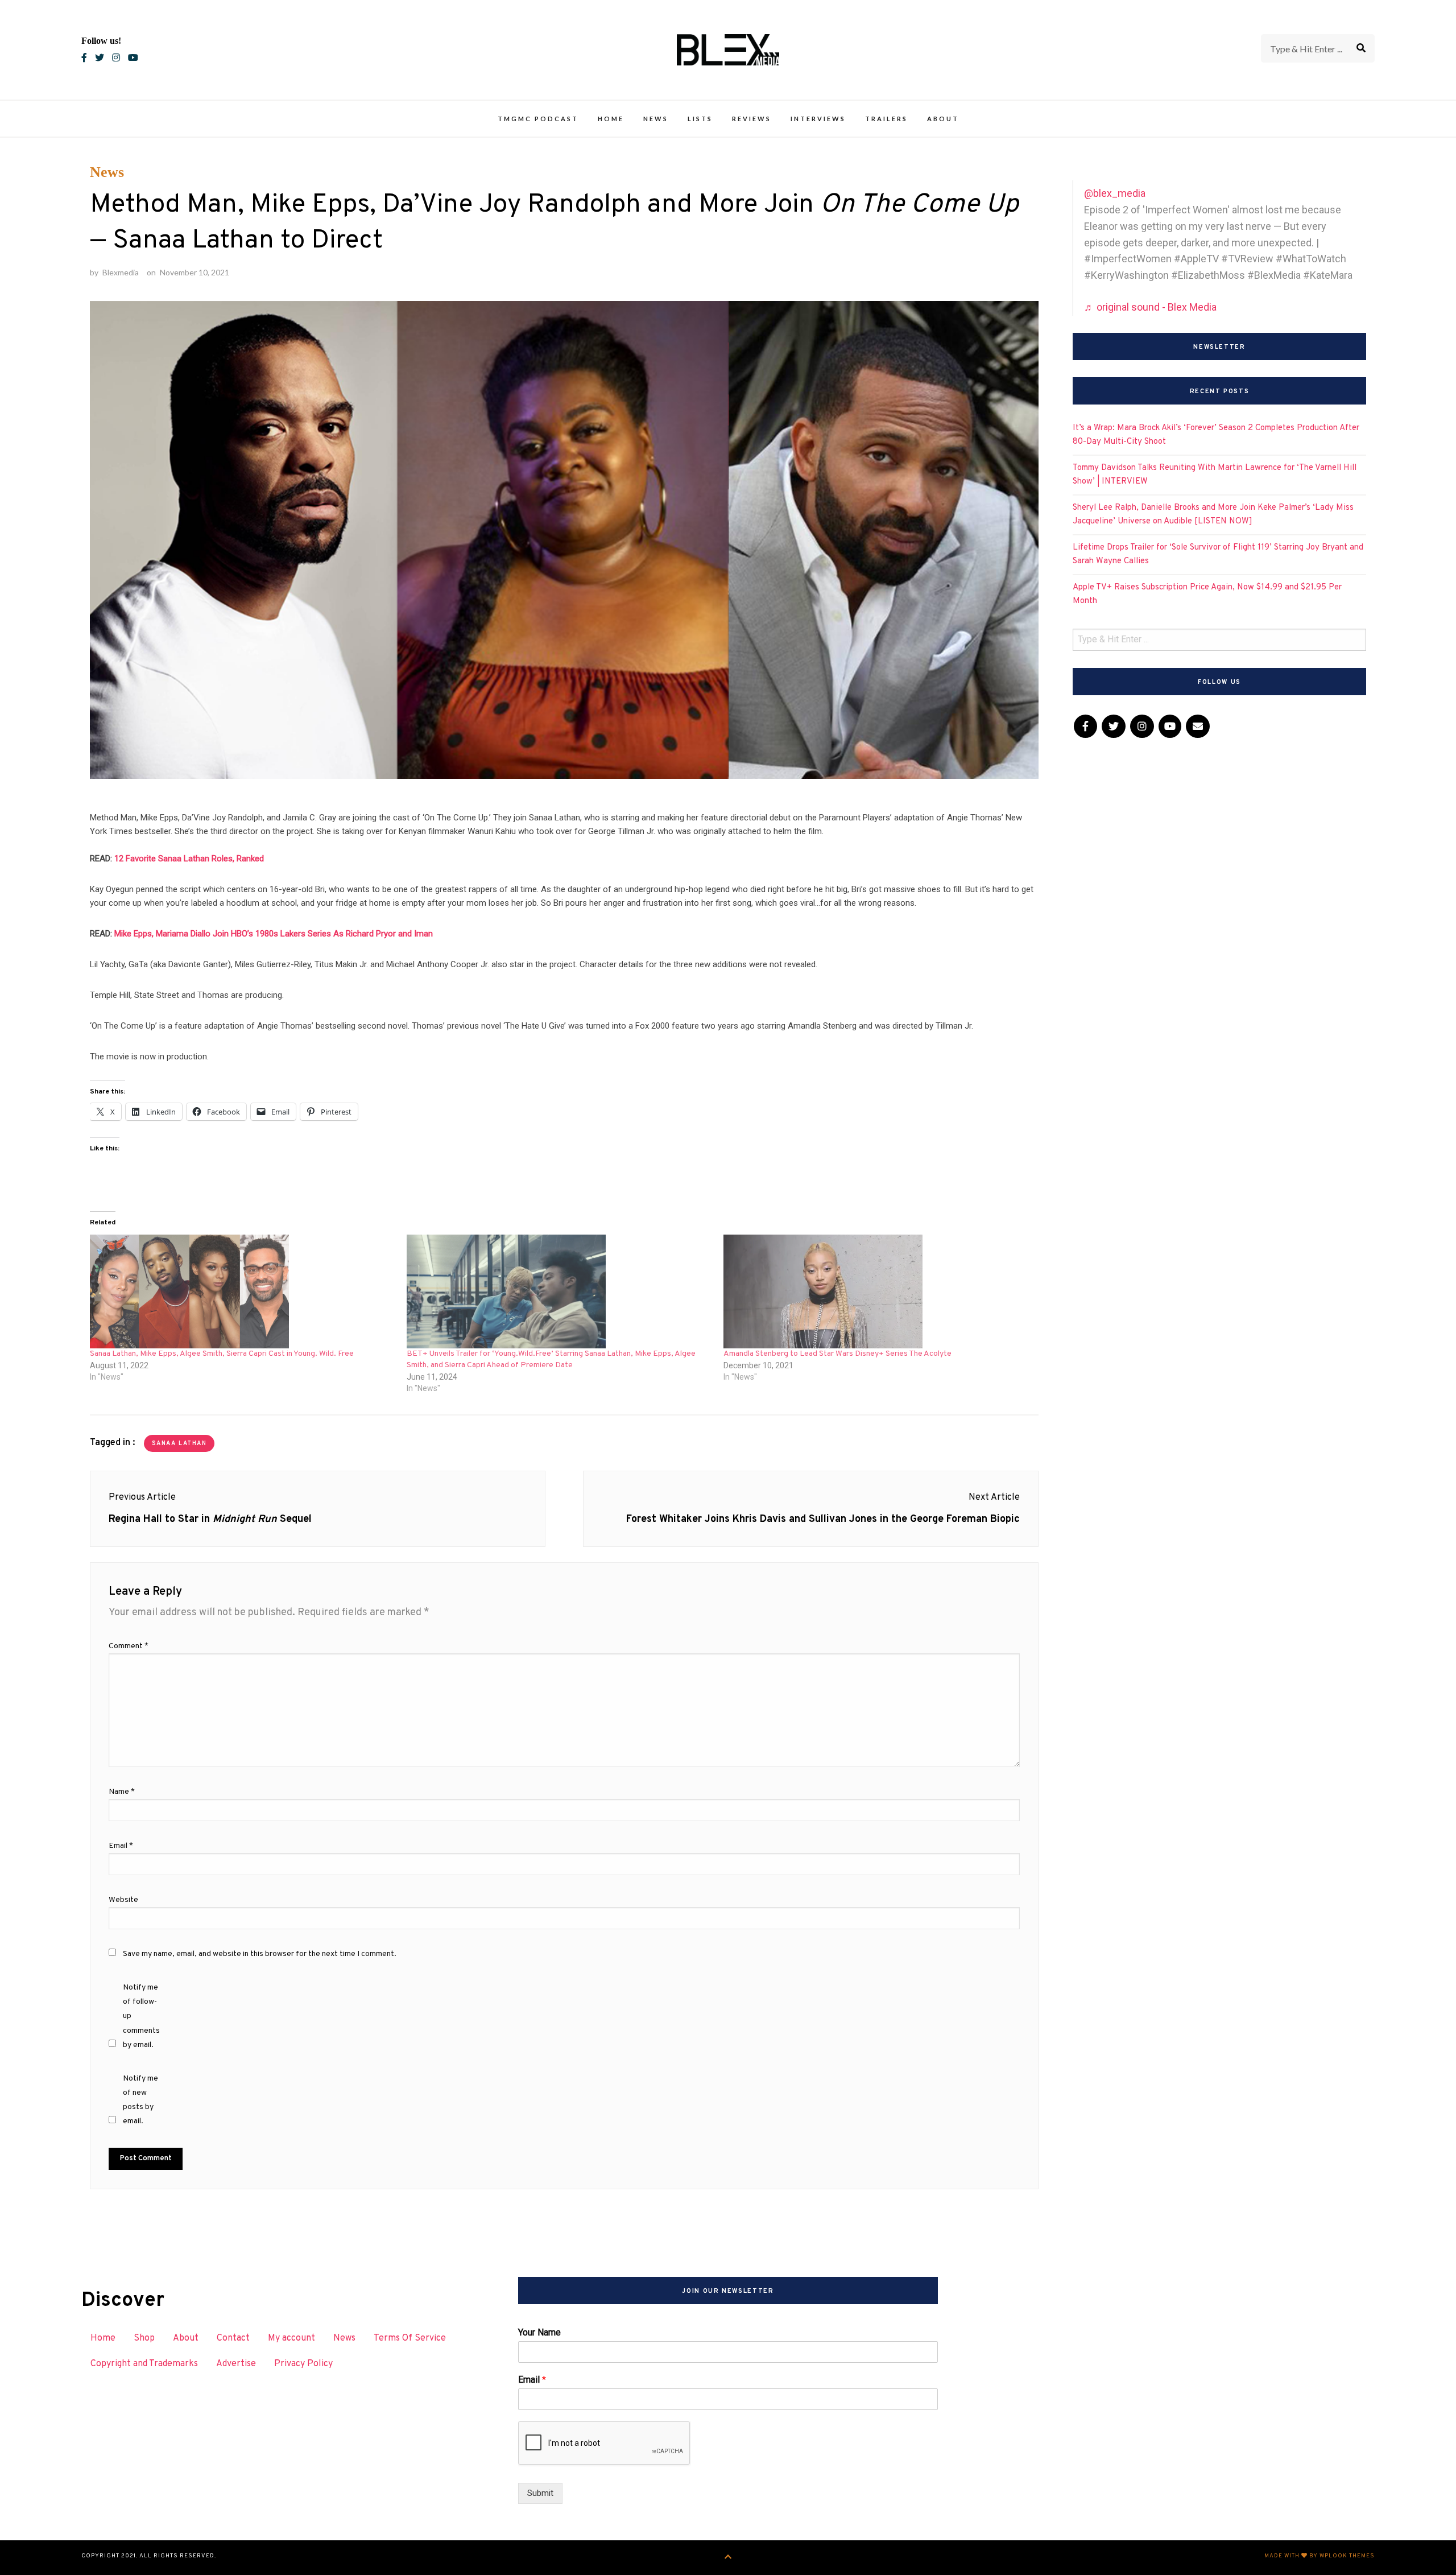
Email (121, 1846)
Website (123, 1900)
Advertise (236, 2364)
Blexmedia (121, 272)
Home (611, 119)
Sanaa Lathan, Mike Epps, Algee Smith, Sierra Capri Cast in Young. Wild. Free (222, 1354)
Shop (144, 2338)
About (943, 119)
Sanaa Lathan (179, 1444)
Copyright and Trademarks (144, 2364)
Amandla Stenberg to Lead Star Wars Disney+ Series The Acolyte (837, 1354)
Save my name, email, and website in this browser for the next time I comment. (260, 1954)
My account (291, 2338)
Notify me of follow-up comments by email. (141, 2016)
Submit (540, 2493)
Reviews (752, 119)
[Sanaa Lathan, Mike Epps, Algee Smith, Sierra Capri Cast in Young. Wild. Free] (243, 1291)
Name (122, 1792)
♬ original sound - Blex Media (1150, 307)
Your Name (539, 2332)
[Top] (728, 2558)
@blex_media (1115, 193)
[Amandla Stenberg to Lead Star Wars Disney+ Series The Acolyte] (876, 1291)
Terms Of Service (410, 2338)
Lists (700, 119)
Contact (233, 2338)
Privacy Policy (303, 2364)
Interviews (818, 119)
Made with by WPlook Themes (1319, 2556)
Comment (129, 1646)
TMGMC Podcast (538, 119)
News (656, 119)
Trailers (886, 119)
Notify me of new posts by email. (140, 2100)
